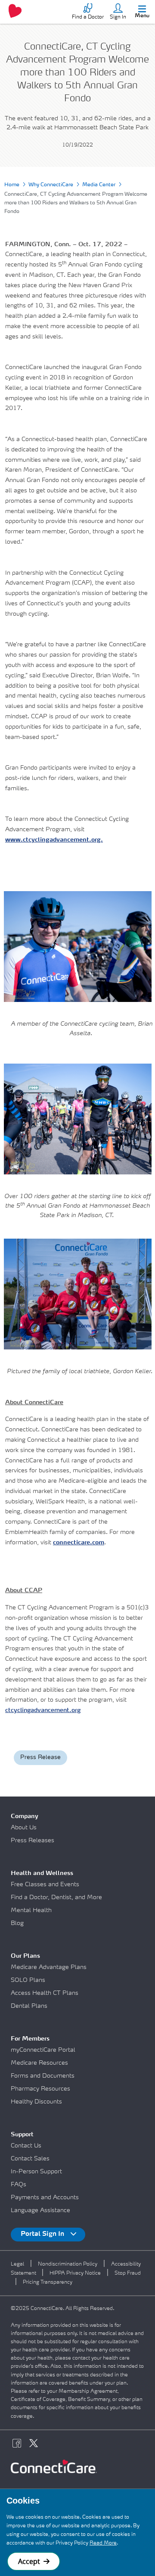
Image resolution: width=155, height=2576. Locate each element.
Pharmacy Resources (40, 2089)
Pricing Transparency (48, 2282)
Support (22, 2135)
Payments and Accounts (45, 2197)
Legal (17, 2264)
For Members (30, 2039)
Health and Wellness (42, 1873)
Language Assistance (40, 2210)
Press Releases (33, 1840)
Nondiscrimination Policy (68, 2264)
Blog (17, 1923)
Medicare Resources (39, 2063)
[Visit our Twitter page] (36, 2445)
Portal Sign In (43, 2234)
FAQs (19, 2185)
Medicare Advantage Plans (49, 1967)
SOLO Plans (28, 1980)
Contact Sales (30, 2159)
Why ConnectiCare (51, 185)
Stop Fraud (128, 2273)
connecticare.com (79, 1543)
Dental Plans (29, 2006)
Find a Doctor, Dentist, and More (56, 1897)
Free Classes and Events (45, 1884)
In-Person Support (36, 2172)
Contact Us (26, 2146)
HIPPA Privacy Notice (75, 2273)
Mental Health (31, 1910)
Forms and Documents (43, 2076)
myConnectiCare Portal (43, 2050)
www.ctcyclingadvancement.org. (54, 840)
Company (25, 1816)
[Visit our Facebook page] (19, 2445)
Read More (103, 2543)
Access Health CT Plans (45, 1993)
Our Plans (25, 1956)
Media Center (99, 185)
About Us (24, 1828)
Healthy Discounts (36, 2102)
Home (12, 185)
